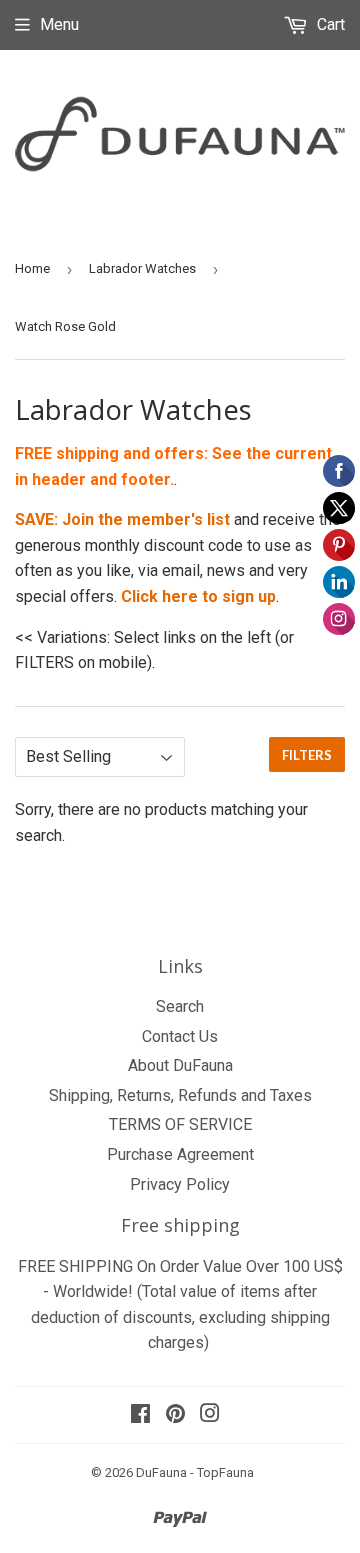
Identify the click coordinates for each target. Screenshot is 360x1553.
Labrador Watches (142, 268)
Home (32, 268)
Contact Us (180, 1036)
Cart (329, 24)
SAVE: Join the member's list (122, 519)
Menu (59, 24)
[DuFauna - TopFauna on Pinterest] (175, 1415)
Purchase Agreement (180, 1154)
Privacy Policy (180, 1184)
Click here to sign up (198, 596)
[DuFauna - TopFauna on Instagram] (210, 1415)
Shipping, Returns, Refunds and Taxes (180, 1095)
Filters (307, 755)
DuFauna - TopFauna (195, 1472)
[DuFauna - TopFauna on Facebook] (140, 1415)
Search (180, 1006)
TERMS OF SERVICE (180, 1124)
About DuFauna (180, 1065)
